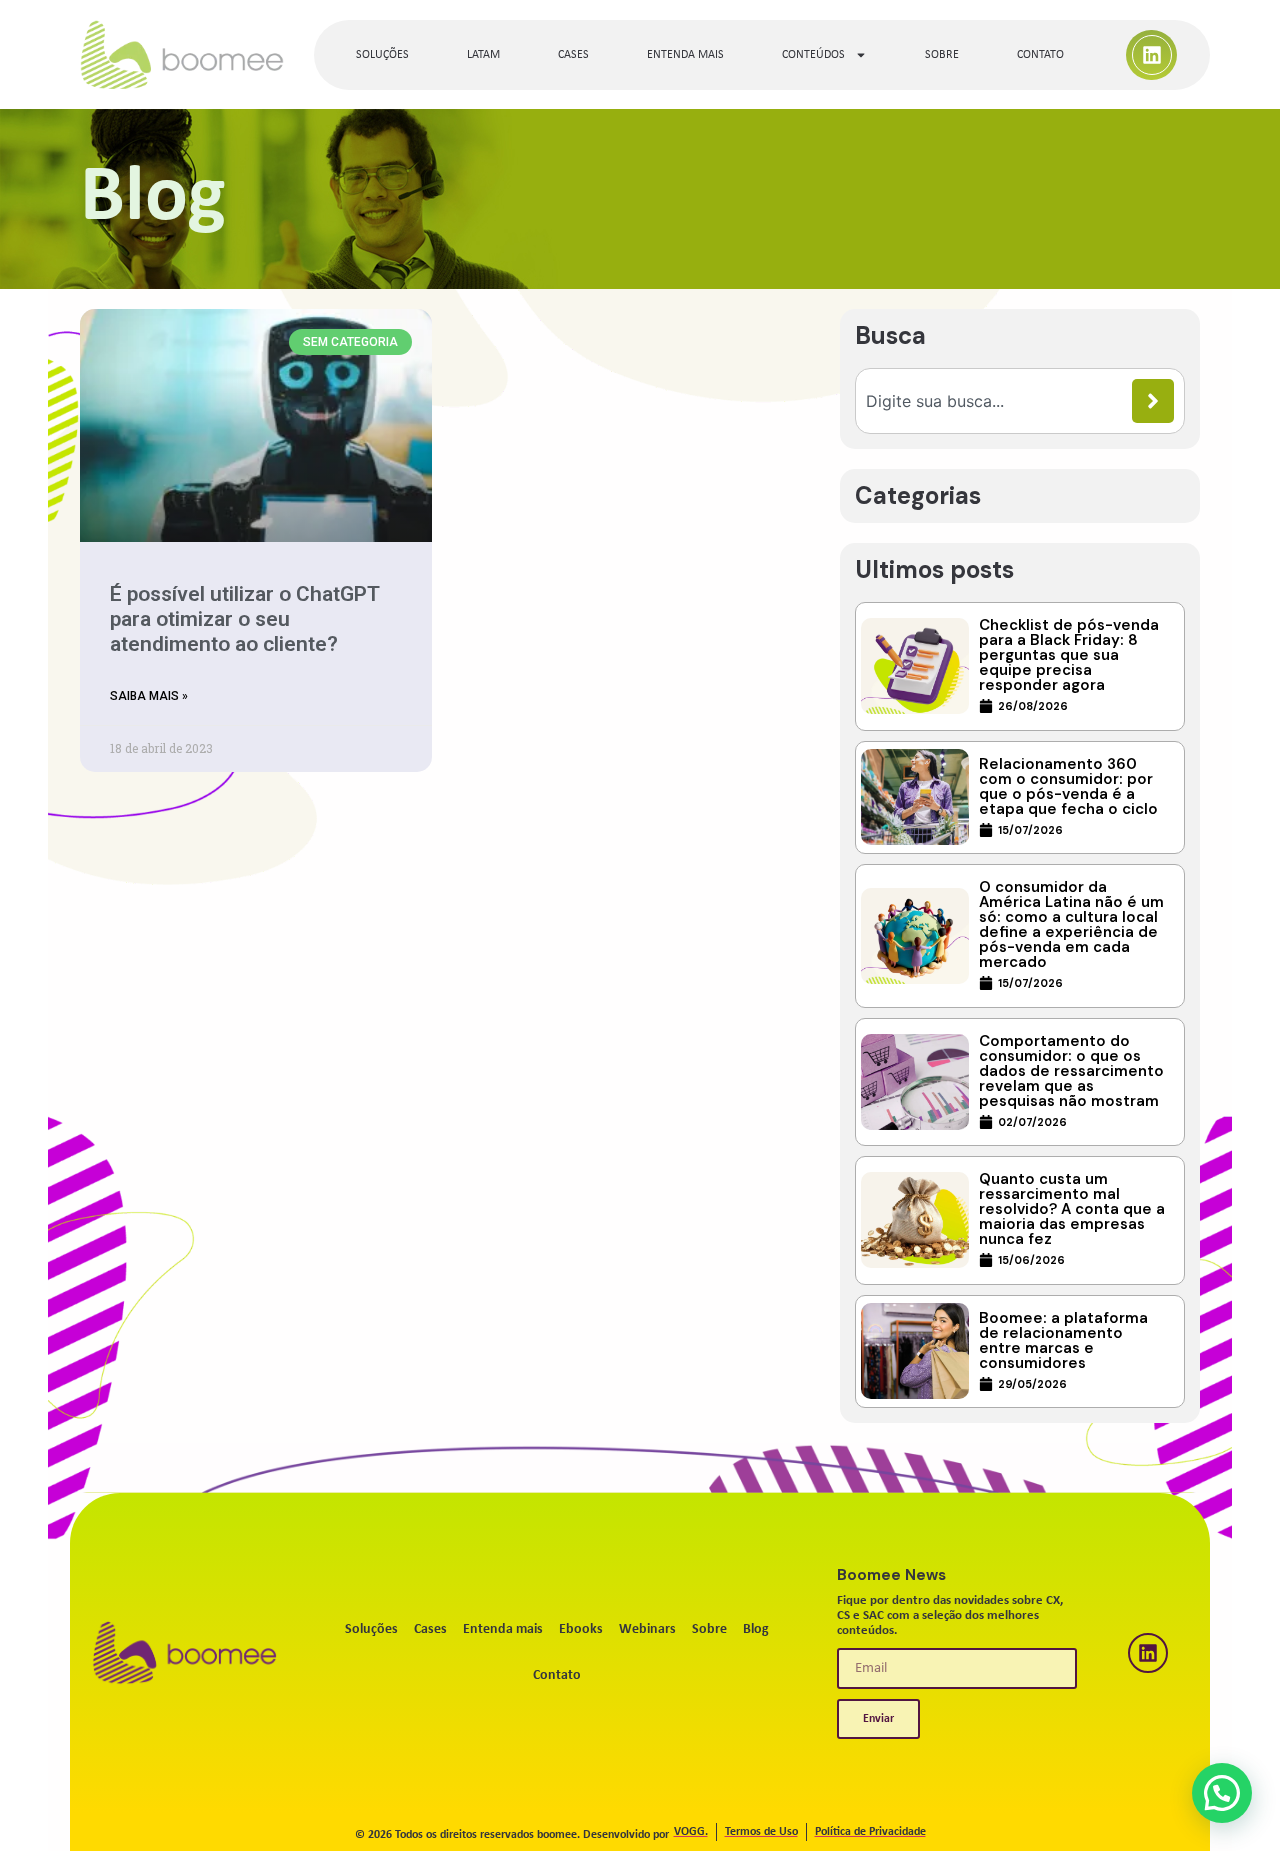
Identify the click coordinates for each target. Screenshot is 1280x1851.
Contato (1040, 55)
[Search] (1153, 401)
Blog (756, 1629)
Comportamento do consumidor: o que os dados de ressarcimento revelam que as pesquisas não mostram (1071, 1071)
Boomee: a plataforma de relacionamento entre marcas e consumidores (1063, 1340)
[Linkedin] (1152, 55)
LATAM (483, 55)
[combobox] (999, 401)
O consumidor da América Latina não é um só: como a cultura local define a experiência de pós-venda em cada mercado (1071, 924)
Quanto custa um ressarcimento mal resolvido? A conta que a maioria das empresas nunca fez (1072, 1209)
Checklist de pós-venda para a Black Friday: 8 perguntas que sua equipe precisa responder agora (1069, 655)
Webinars (647, 1629)
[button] (1222, 1793)
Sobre (942, 55)
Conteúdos (813, 55)
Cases (573, 55)
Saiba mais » (149, 696)
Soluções (382, 55)
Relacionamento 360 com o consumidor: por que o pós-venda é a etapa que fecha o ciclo (1068, 786)
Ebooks (581, 1629)
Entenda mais (685, 55)
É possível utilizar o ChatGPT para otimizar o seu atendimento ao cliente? (244, 619)
